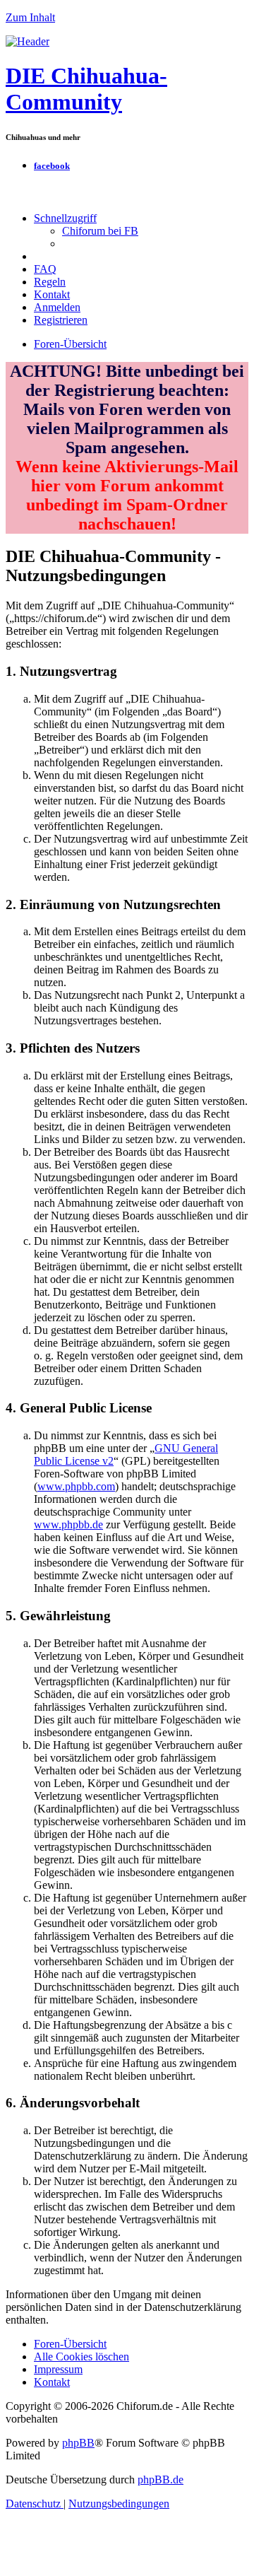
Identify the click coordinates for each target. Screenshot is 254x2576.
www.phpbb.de (68, 1524)
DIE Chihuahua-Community (86, 89)
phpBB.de (161, 2480)
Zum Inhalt (30, 17)
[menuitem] (100, 231)
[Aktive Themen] (28, 41)
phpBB (78, 2443)
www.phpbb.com (76, 1486)
